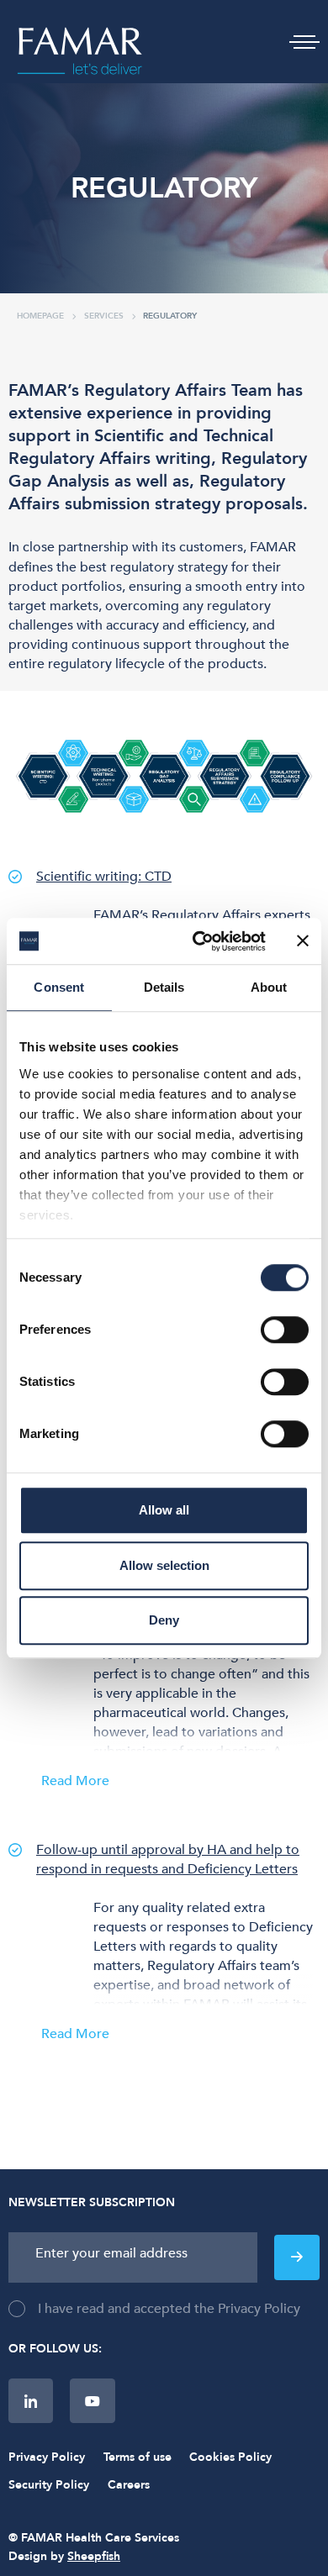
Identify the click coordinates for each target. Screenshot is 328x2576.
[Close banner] (303, 941)
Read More (78, 1782)
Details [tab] (164, 987)
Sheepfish (94, 2556)
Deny (164, 1620)
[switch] (285, 1330)
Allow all (164, 1510)
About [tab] (269, 987)
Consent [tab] (59, 987)
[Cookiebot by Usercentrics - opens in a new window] (199, 941)
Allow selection (164, 1565)
